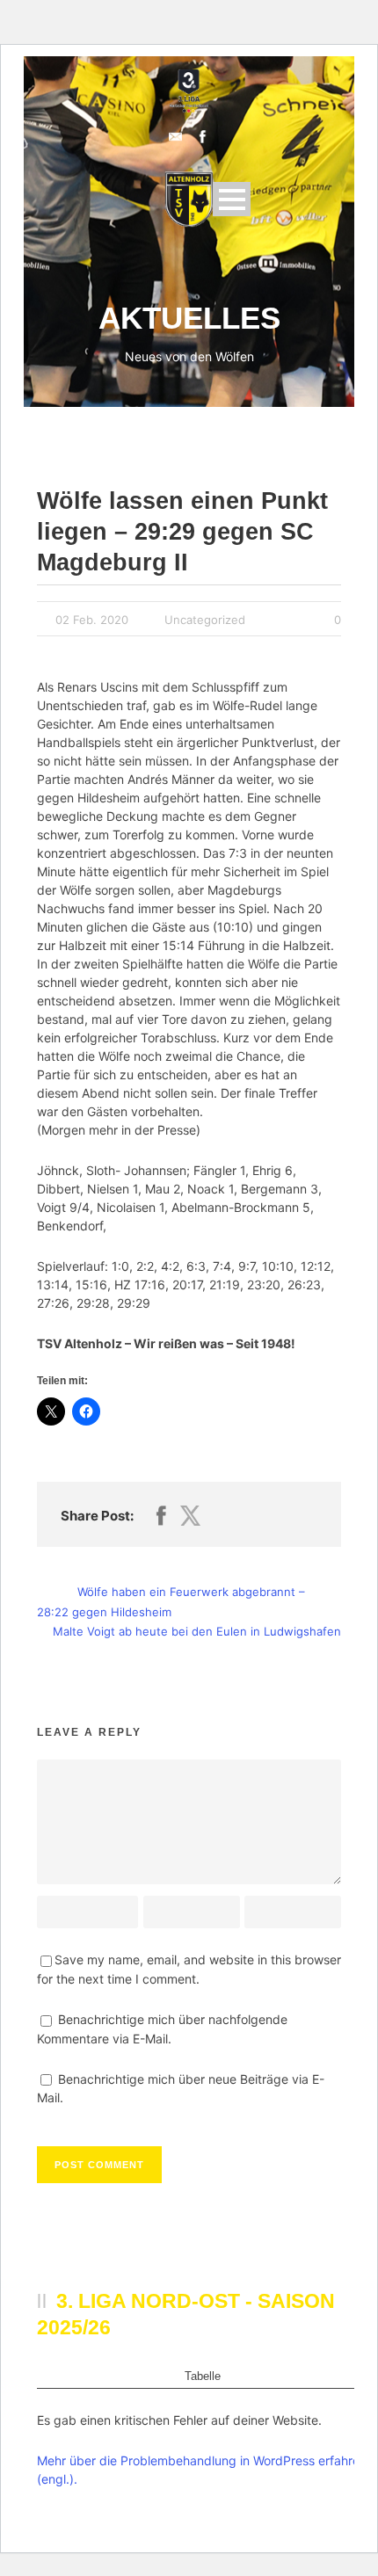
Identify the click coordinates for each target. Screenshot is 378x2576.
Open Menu (232, 199)
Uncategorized (205, 620)
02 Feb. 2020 (92, 620)
